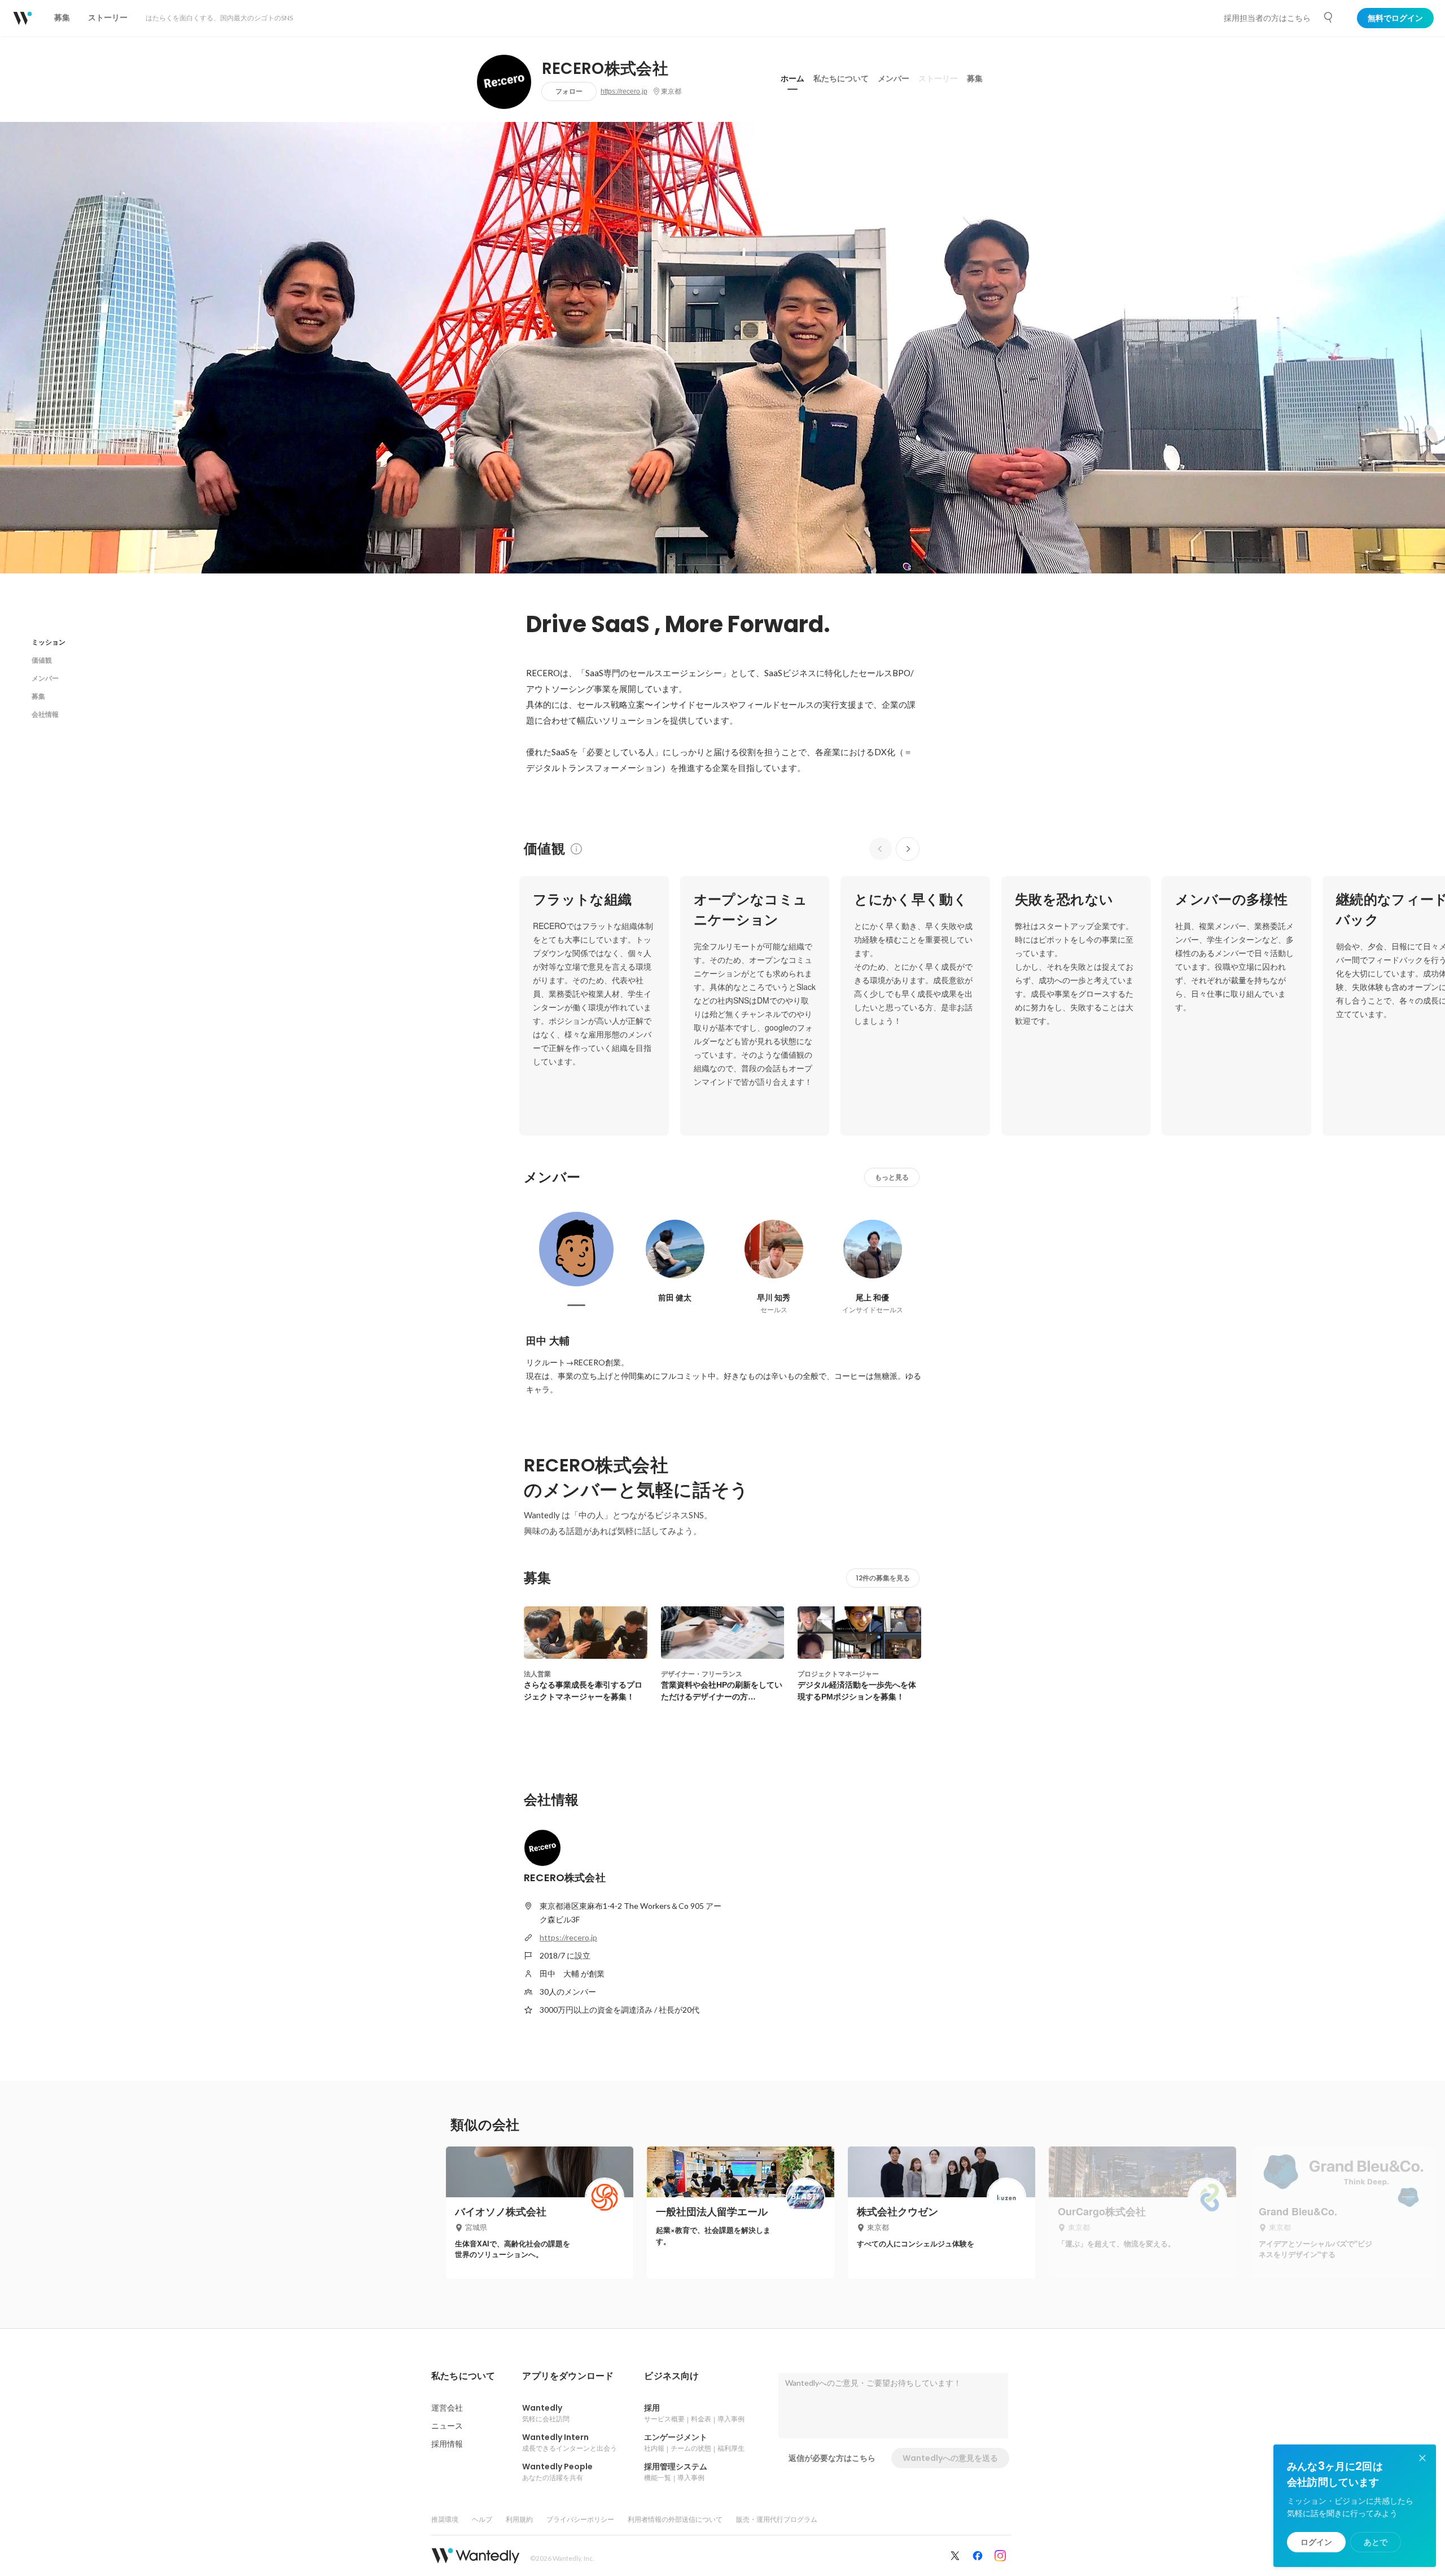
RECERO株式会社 (605, 69)
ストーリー (938, 78)
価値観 (42, 660)
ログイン (1316, 2542)
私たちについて (841, 78)
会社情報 (45, 714)
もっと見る (892, 1177)
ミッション (49, 642)
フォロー (569, 91)
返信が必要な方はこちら (832, 2458)
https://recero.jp (624, 91)
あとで (1376, 2542)
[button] (463, 2376)
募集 (975, 78)
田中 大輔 (548, 1341)
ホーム (792, 78)
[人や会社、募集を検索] (1329, 17)
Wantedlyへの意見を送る (950, 2458)
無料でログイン (1395, 18)
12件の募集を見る (883, 1578)
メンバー (894, 78)
